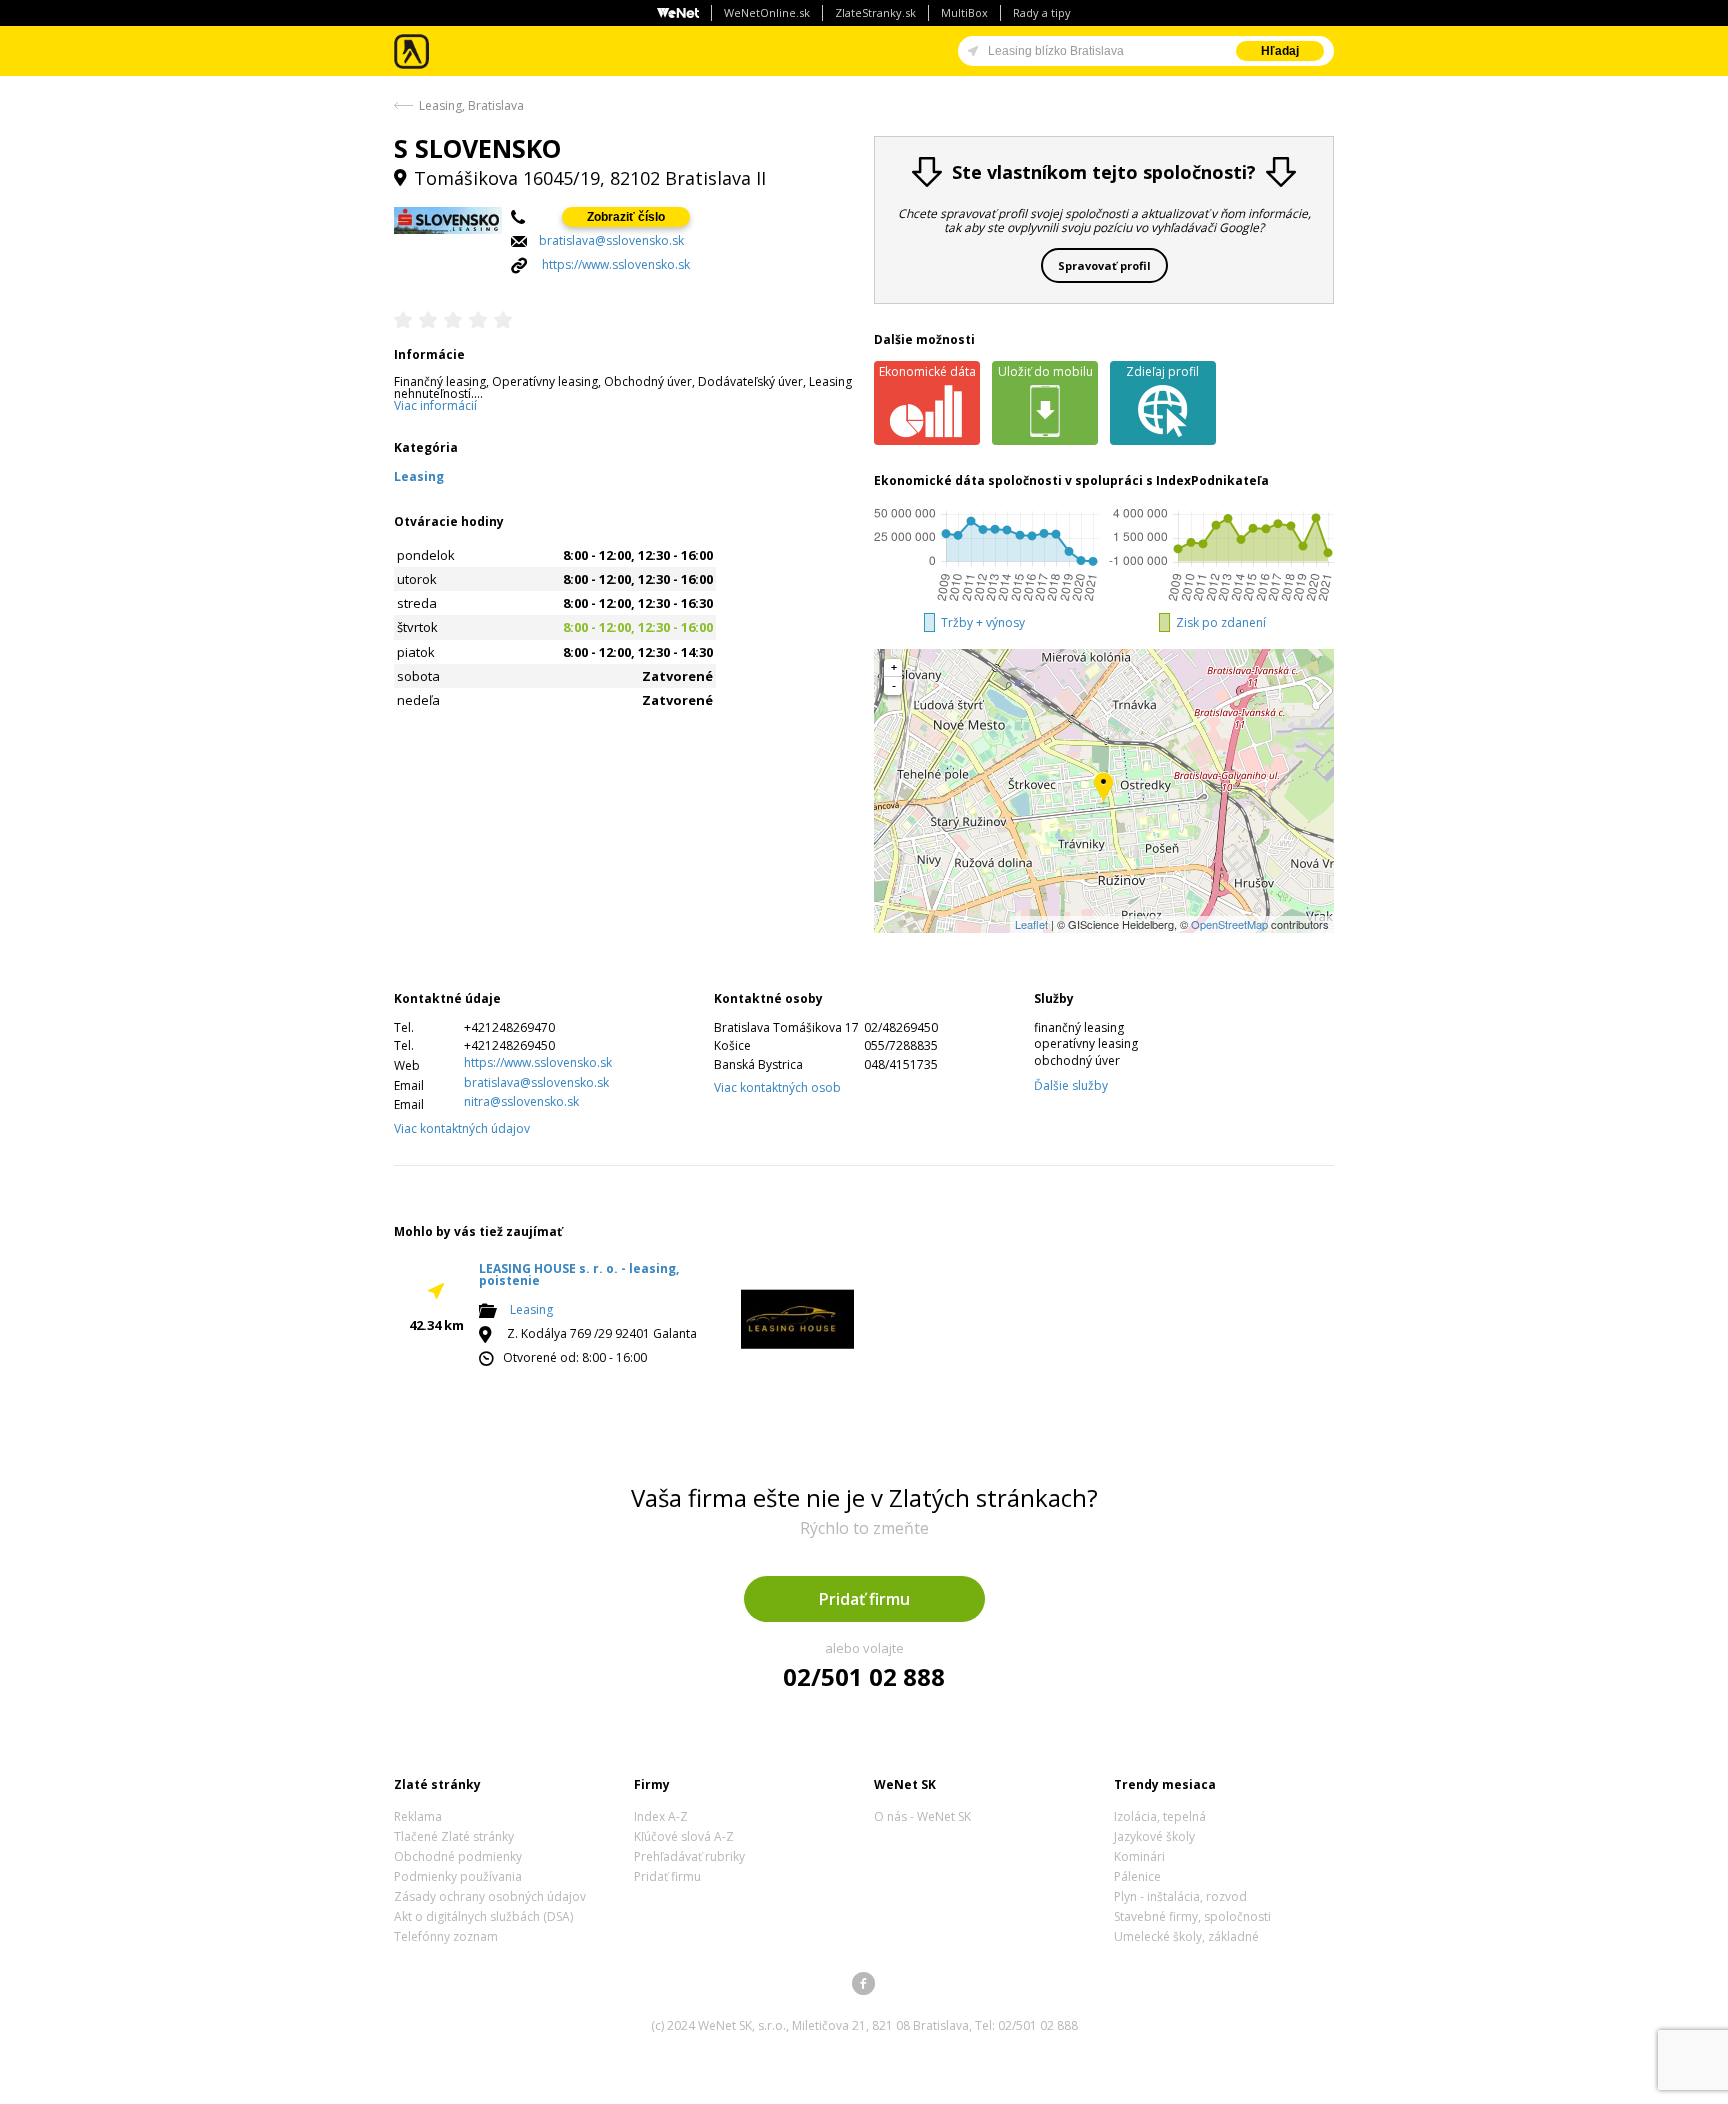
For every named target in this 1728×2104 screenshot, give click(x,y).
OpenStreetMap (1229, 924)
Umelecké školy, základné (1186, 1936)
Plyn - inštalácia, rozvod (1180, 1896)
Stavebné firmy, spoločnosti (1192, 1916)
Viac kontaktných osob (777, 1087)
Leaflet (1031, 924)
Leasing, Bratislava (471, 105)
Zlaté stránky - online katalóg (412, 51)
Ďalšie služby (1071, 1085)
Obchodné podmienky (458, 1856)
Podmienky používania (458, 1876)
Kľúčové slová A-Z (684, 1836)
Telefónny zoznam (446, 1936)
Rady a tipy (1042, 12)
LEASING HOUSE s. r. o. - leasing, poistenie (579, 1274)
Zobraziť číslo (626, 217)
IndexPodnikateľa (1212, 480)
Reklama (418, 1816)
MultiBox (964, 12)
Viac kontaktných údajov (462, 1128)
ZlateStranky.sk (875, 12)
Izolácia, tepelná (1160, 1816)
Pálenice (1137, 1876)
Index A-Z (661, 1816)
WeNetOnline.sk (767, 12)
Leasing (531, 1309)
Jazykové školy (1154, 1836)
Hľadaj (1280, 51)
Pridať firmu (864, 1599)
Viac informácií (435, 405)
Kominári (1139, 1856)
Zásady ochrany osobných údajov (490, 1896)
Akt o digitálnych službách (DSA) (483, 1916)
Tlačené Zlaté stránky (454, 1836)
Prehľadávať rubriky (689, 1856)
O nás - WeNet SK (922, 1816)
